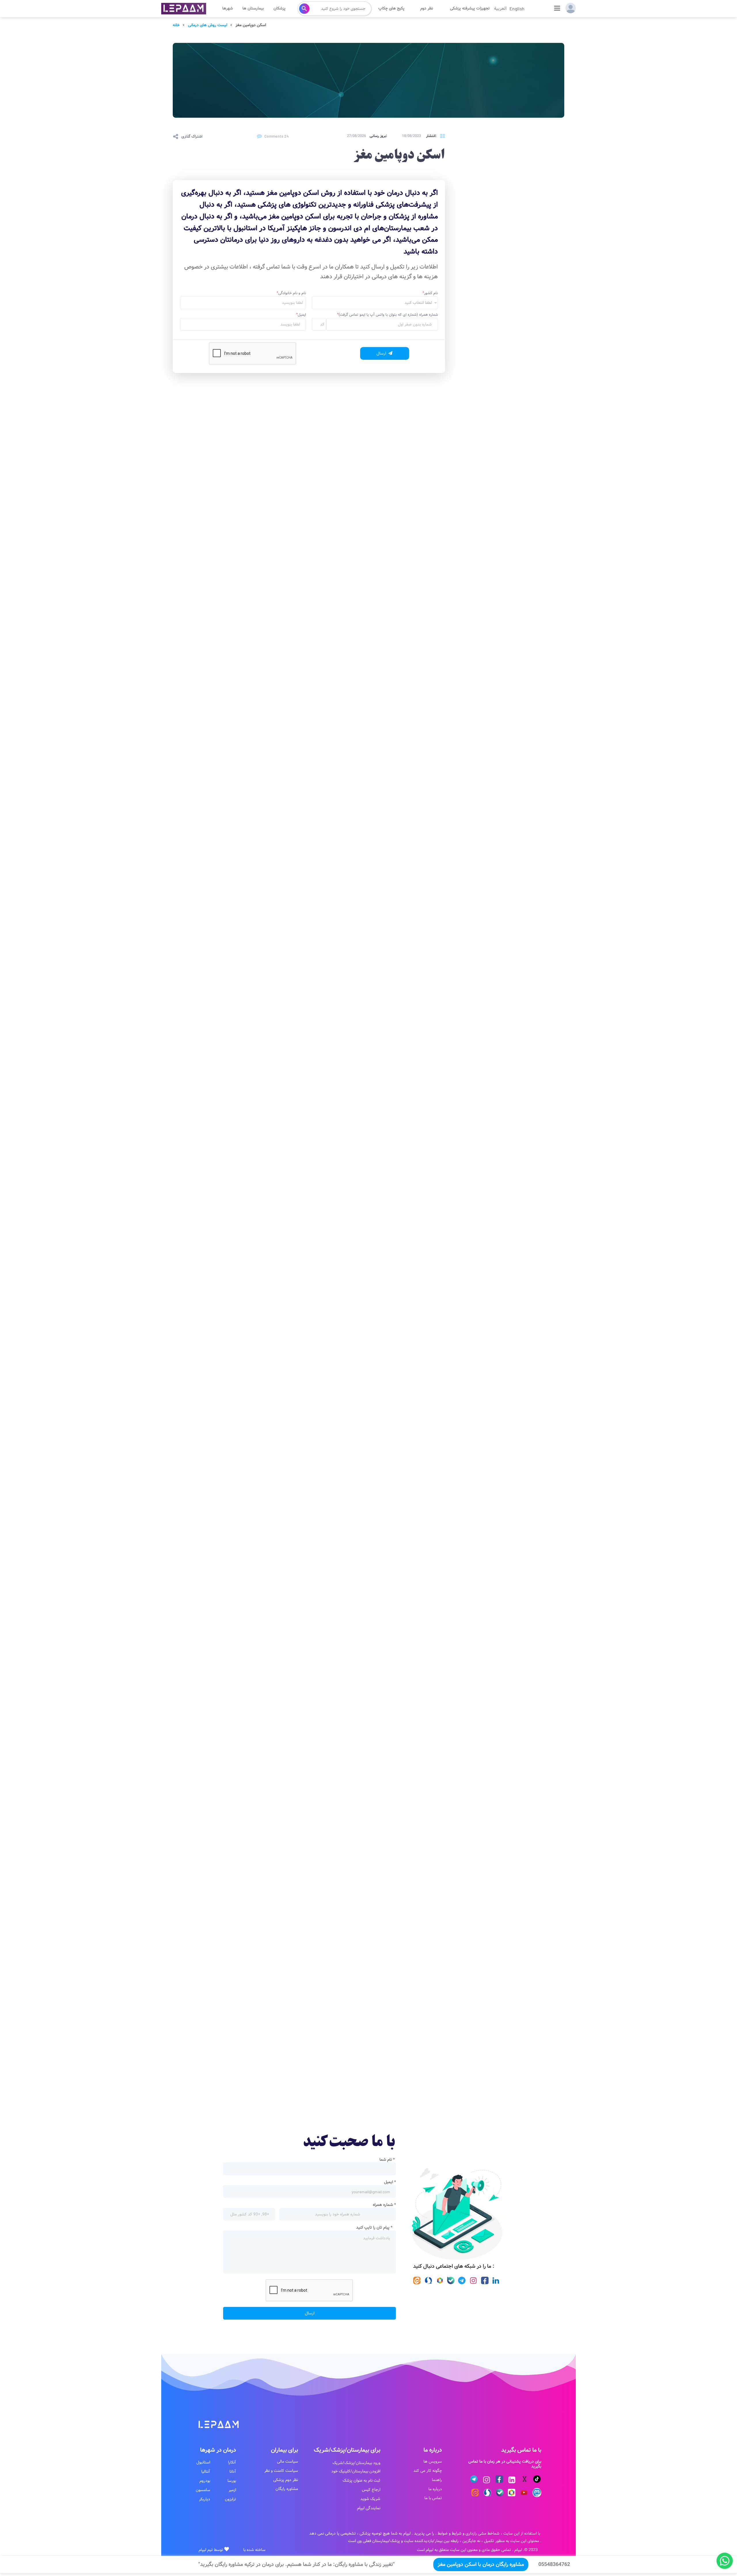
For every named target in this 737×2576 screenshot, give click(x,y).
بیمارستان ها (253, 8)
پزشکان (280, 8)
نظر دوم (427, 8)
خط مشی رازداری (479, 2533)
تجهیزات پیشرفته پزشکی (470, 8)
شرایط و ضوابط (450, 2533)
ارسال (310, 2313)
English (517, 8)
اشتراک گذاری (192, 136)
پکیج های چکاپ (391, 8)
